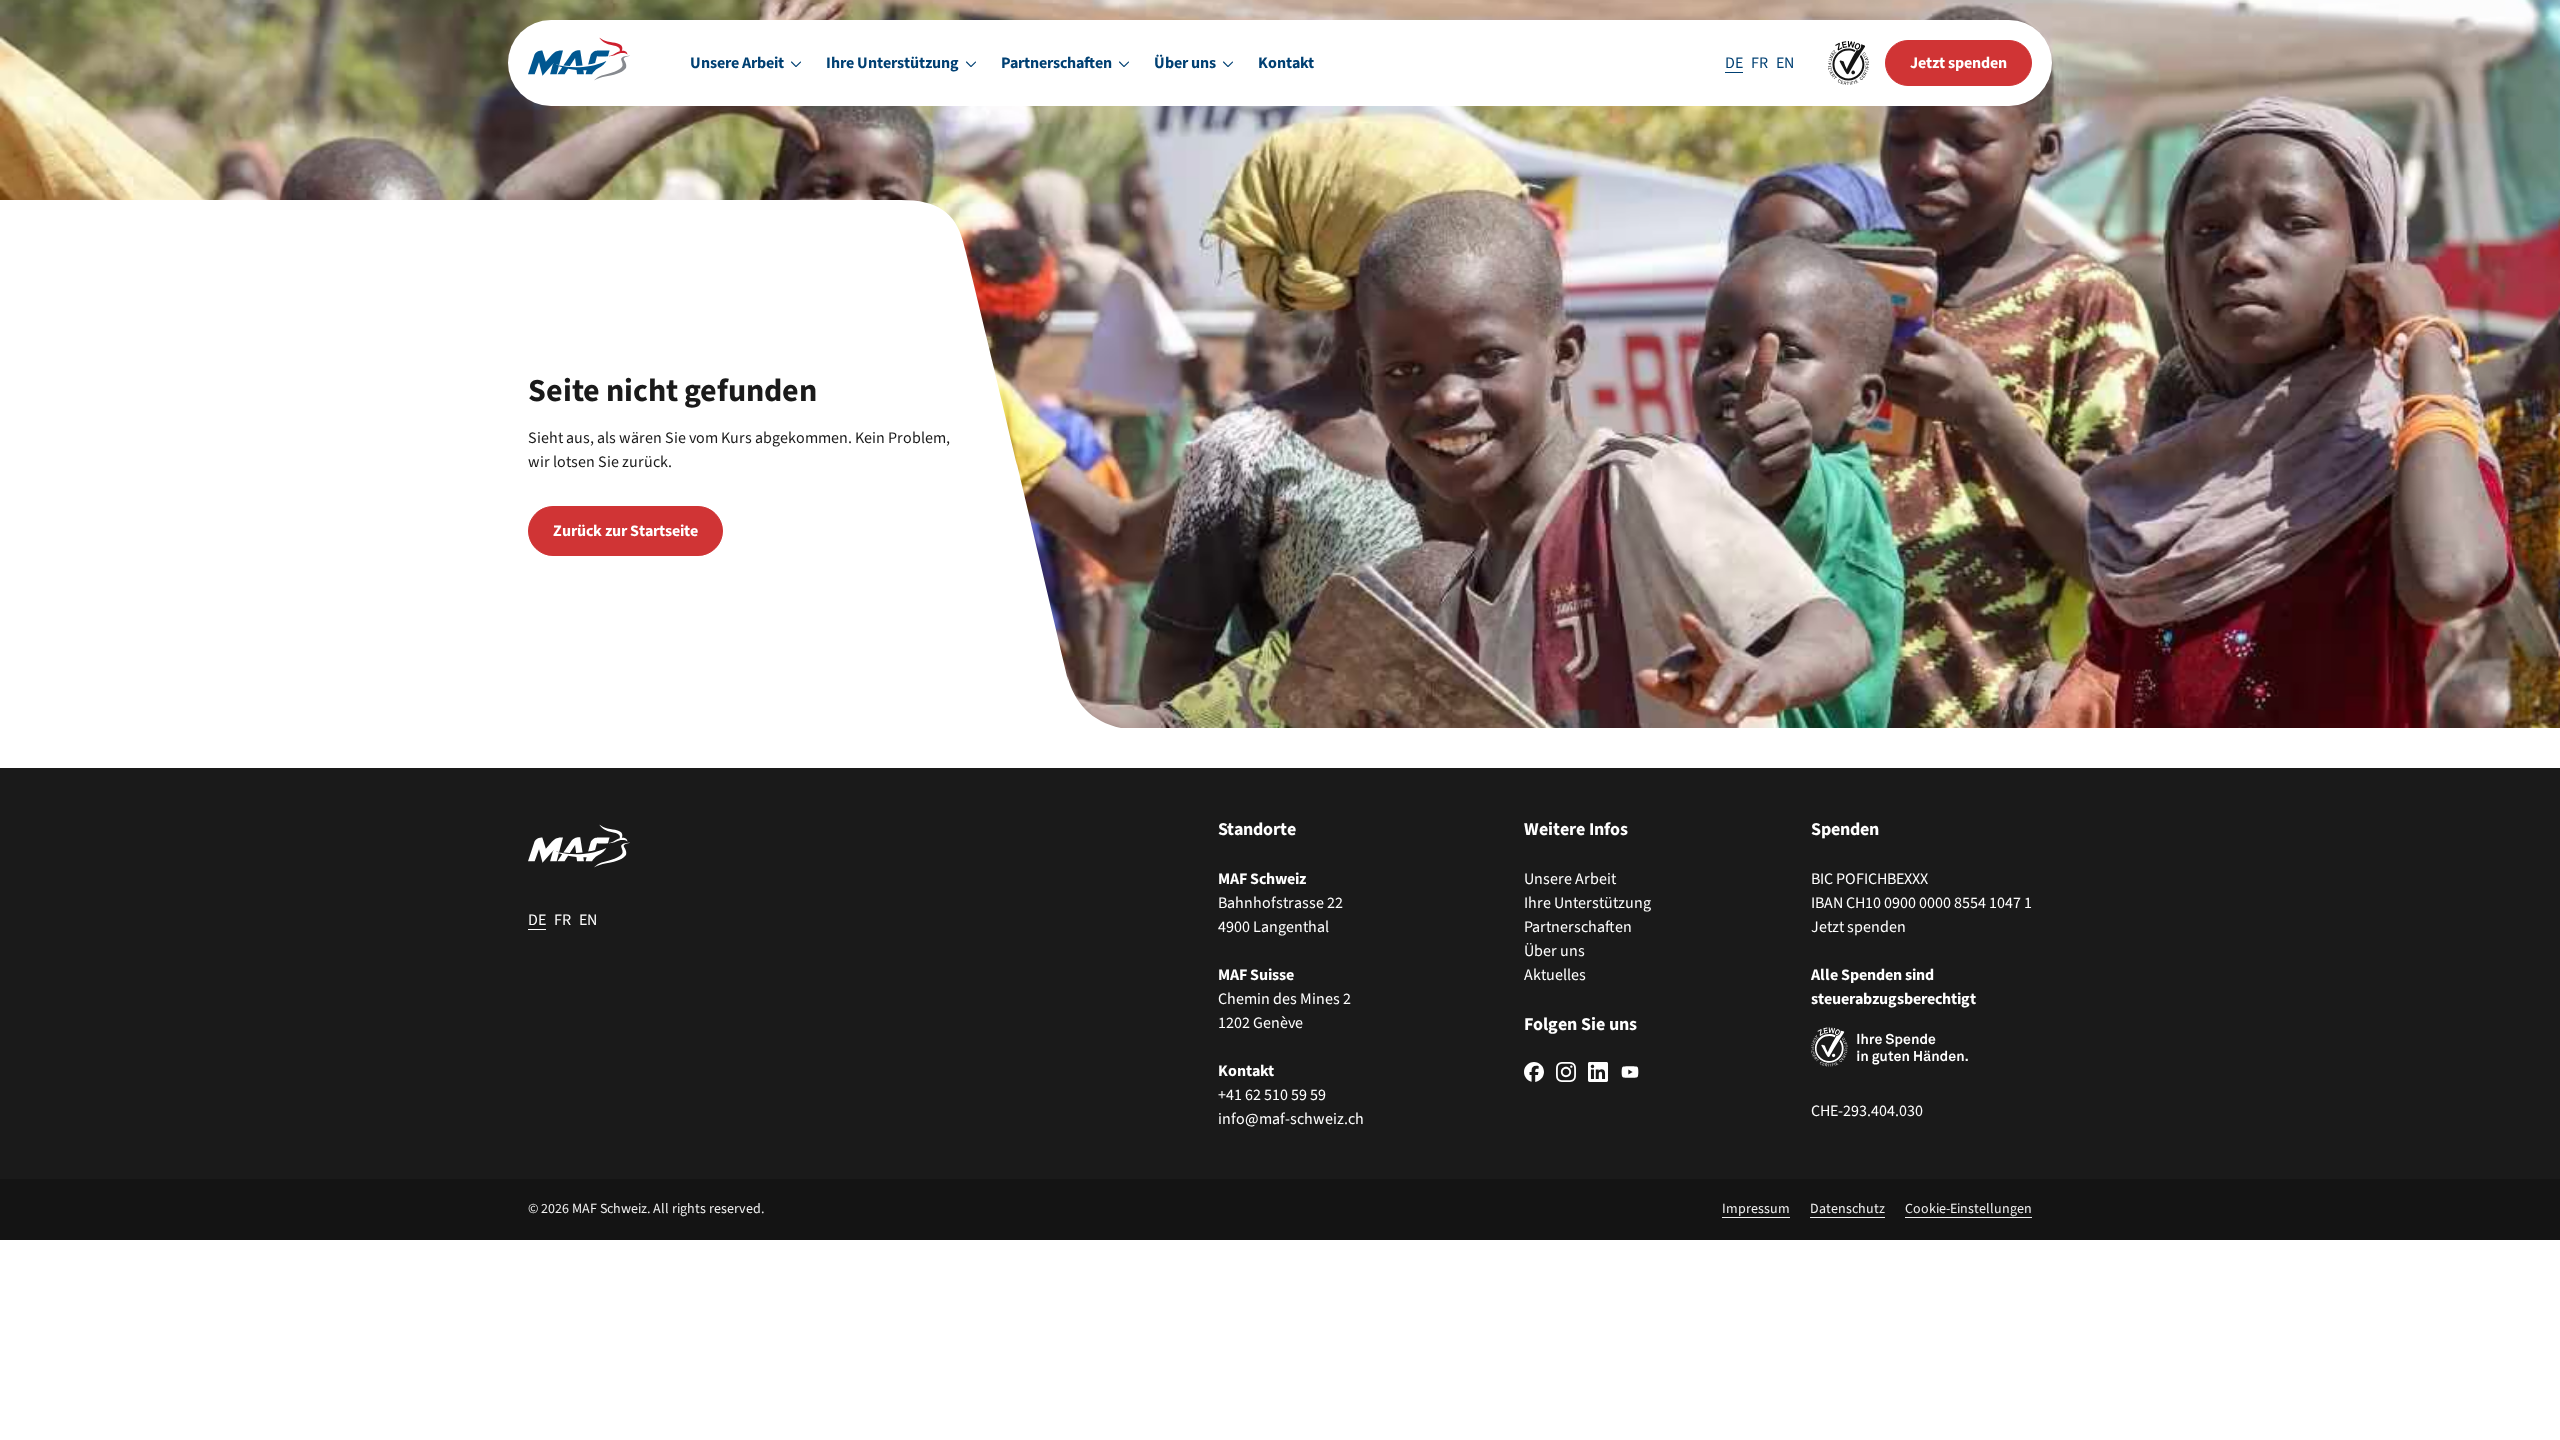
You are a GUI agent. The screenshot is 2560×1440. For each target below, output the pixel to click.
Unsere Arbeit (1570, 879)
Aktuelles (1555, 975)
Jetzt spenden (1858, 927)
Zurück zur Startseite (625, 531)
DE (1734, 63)
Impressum (1756, 1209)
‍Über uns (1554, 951)
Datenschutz (1847, 1209)
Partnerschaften (1578, 927)
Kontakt (1286, 63)
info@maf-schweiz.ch (1291, 1119)
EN (1785, 63)
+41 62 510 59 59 (1272, 1095)
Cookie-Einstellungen (1968, 1209)
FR (1759, 63)
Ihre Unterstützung (1587, 903)
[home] (579, 63)
